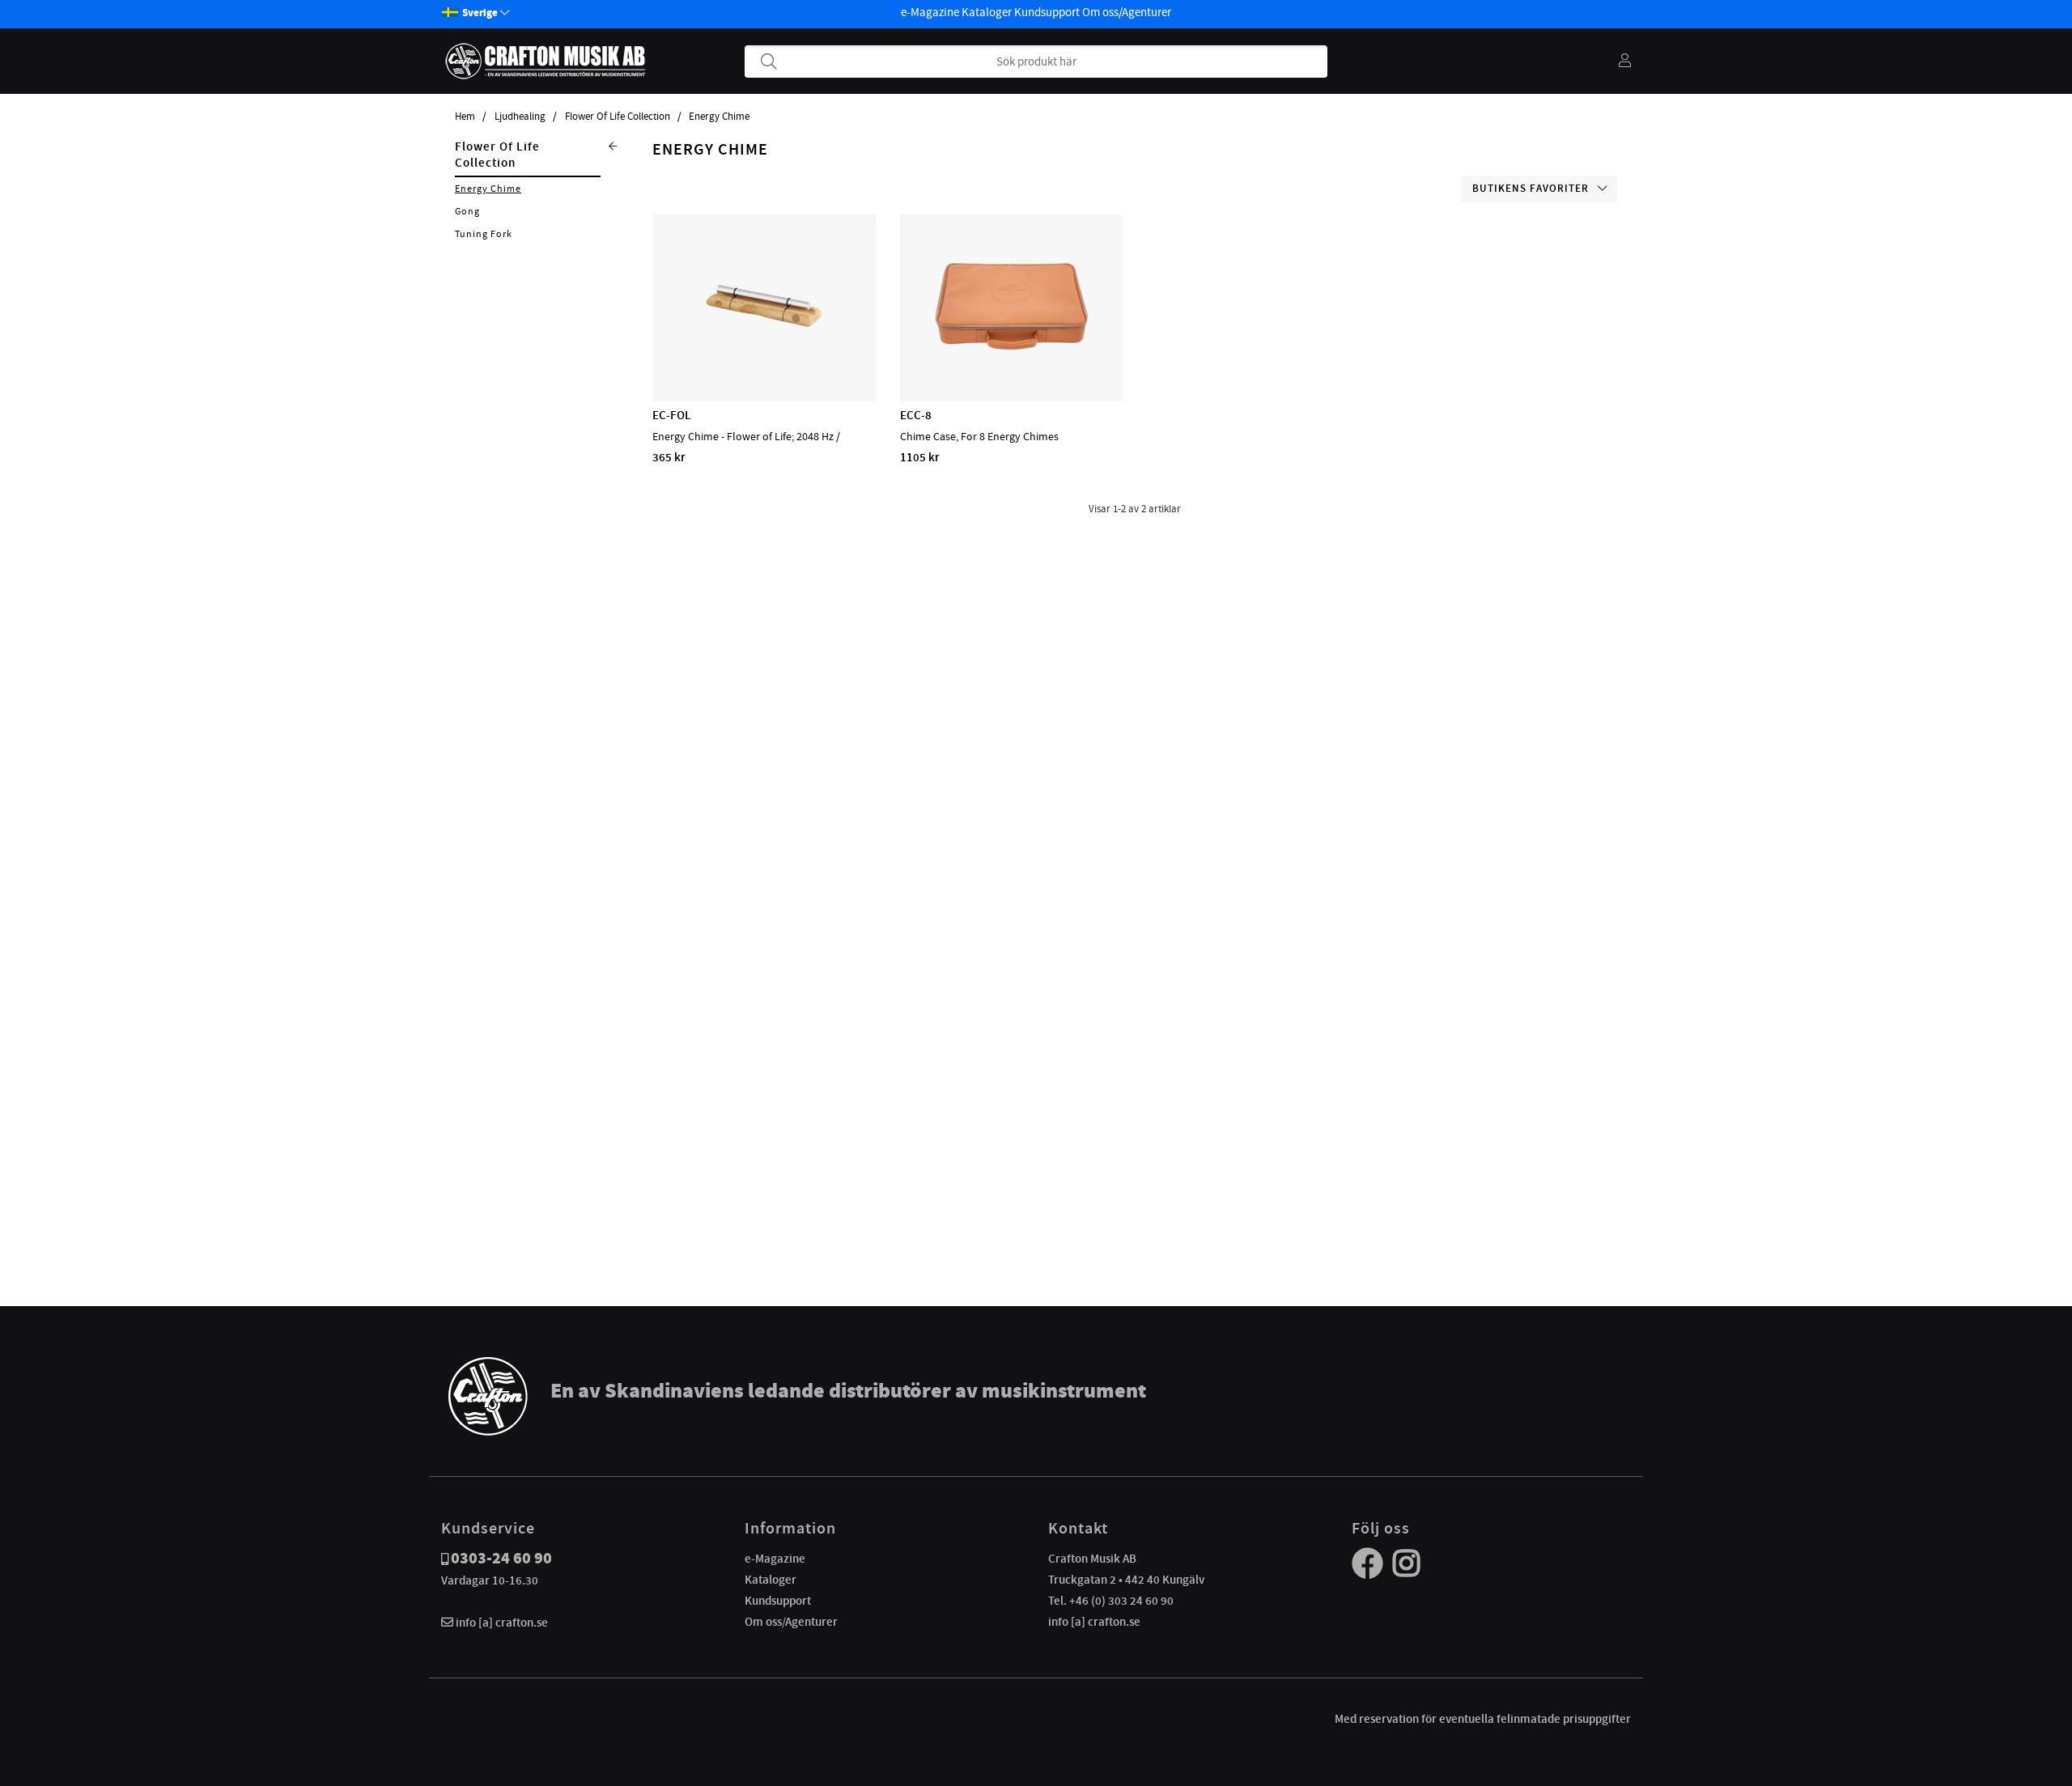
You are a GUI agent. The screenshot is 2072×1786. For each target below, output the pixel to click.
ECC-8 (916, 415)
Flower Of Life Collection (618, 117)
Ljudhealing (520, 117)
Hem (465, 117)
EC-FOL (672, 415)
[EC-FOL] (764, 354)
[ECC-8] (1011, 354)
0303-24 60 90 (501, 1558)
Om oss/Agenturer (1127, 12)
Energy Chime (719, 117)
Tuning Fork (484, 234)
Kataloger (987, 12)
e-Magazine (930, 12)
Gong (467, 211)
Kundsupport (1047, 12)
